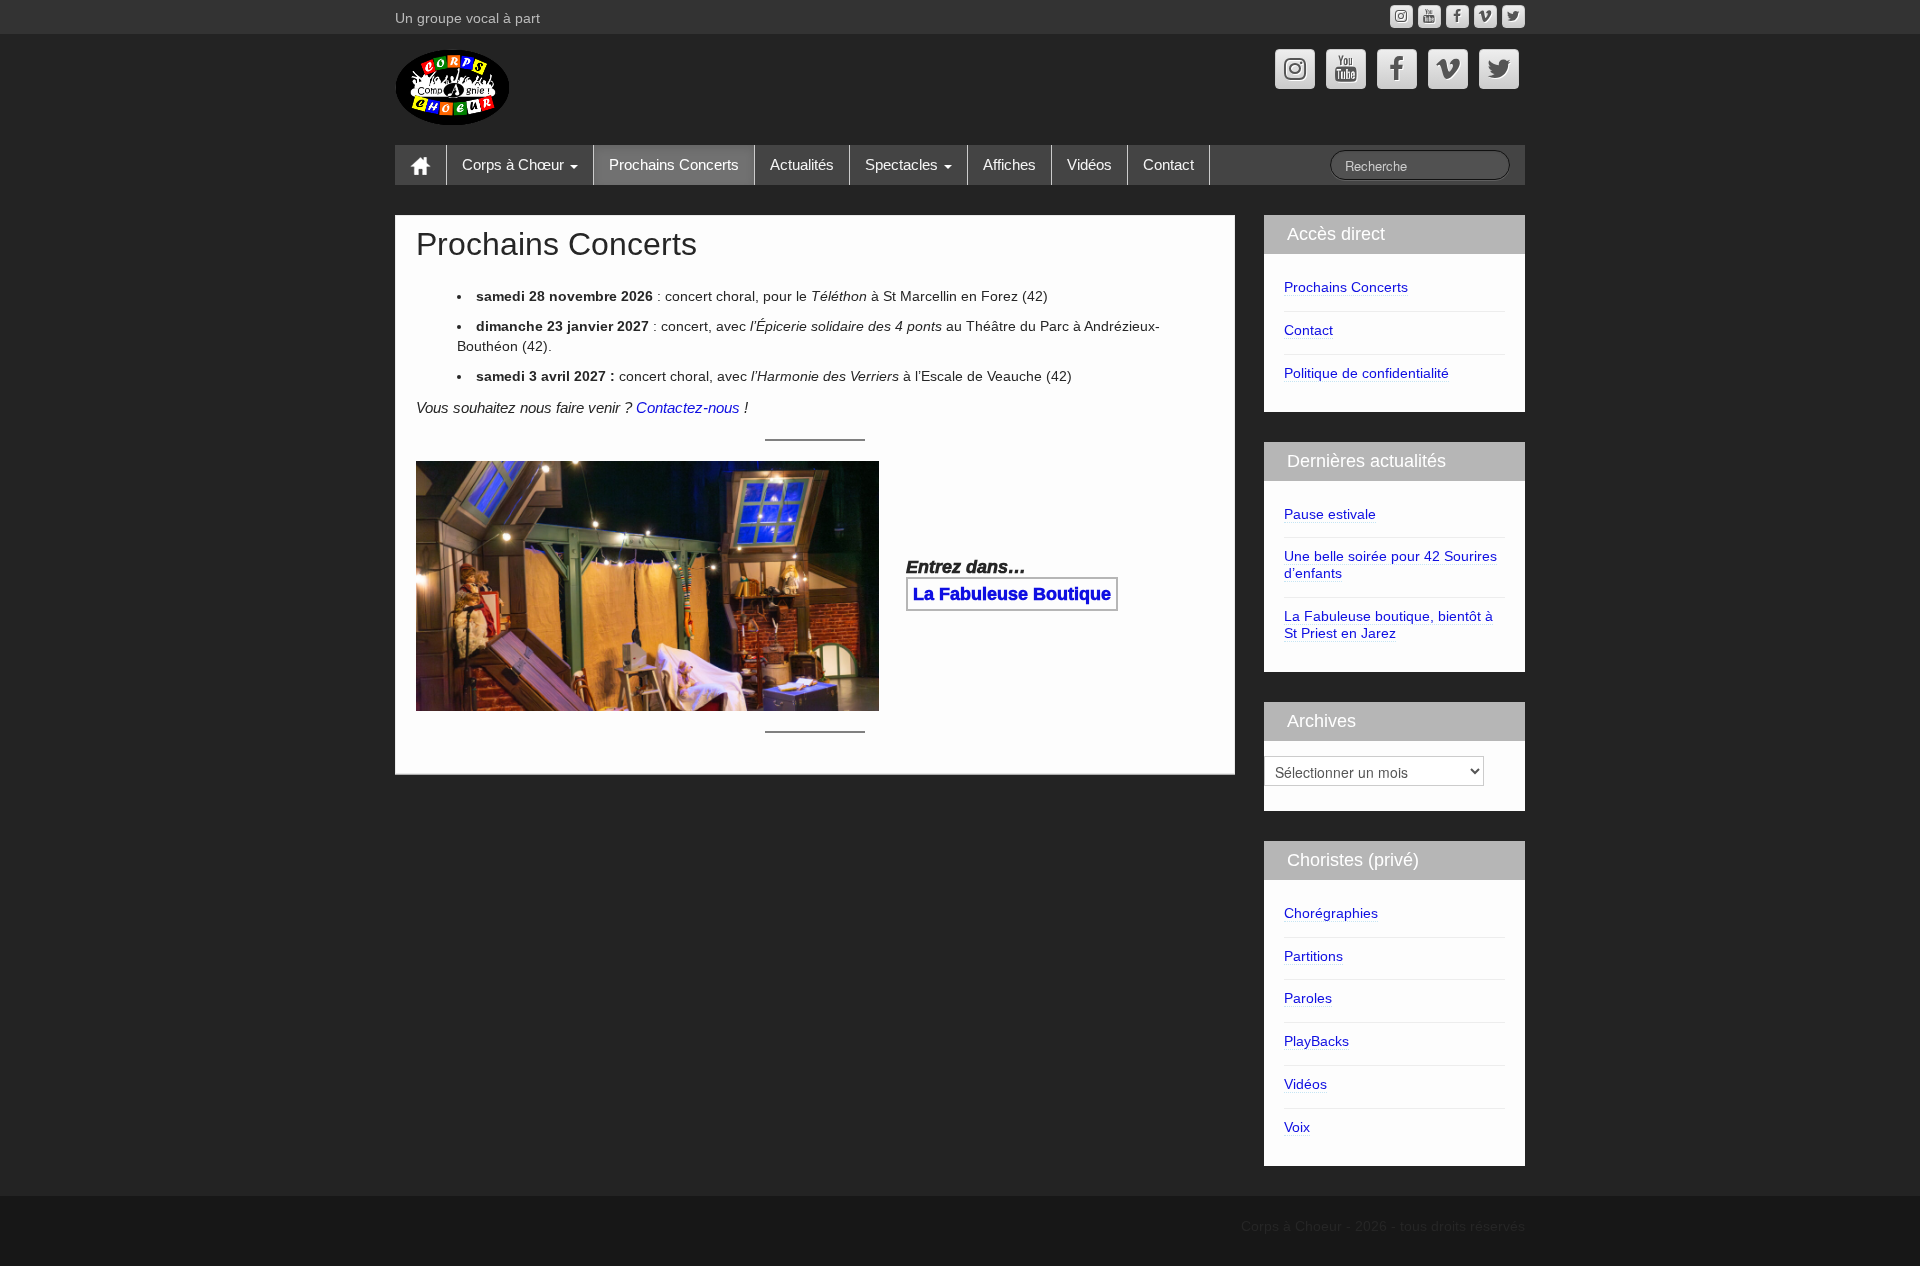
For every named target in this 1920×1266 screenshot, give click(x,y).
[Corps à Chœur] (452, 86)
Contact (1168, 164)
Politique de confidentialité (1366, 373)
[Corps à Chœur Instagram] (1401, 16)
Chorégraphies (1331, 913)
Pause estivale (1330, 514)
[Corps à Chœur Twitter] (1513, 16)
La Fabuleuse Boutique (1012, 594)
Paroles (1308, 998)
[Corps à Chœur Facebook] (1457, 16)
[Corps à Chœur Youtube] (1429, 16)
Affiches (1009, 164)
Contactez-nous (688, 407)
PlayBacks (1316, 1041)
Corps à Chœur (515, 164)
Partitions (1313, 956)
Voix (1297, 1127)
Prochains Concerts (674, 164)
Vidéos (1089, 164)
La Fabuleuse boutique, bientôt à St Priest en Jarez (1388, 624)
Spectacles (903, 164)
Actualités (802, 164)
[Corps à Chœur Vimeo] (1485, 16)
